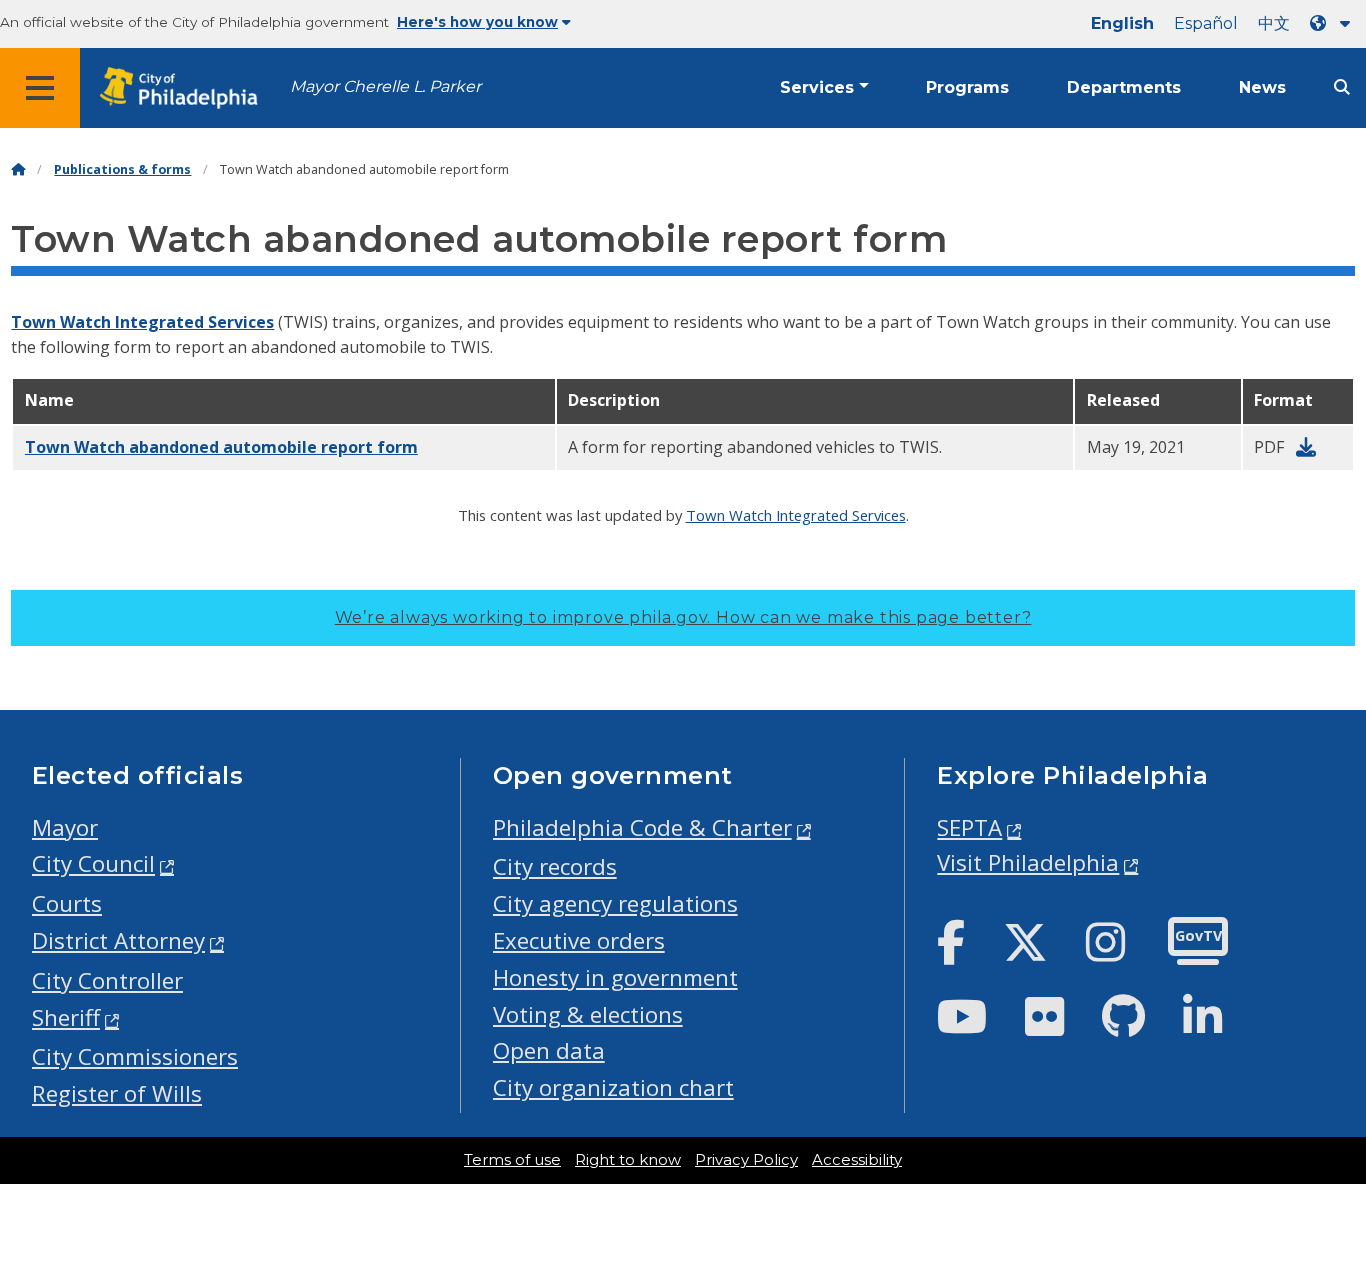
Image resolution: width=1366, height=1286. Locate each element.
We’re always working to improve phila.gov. (683, 617)
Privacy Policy (746, 1160)
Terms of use (512, 1160)
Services (817, 87)
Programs (967, 87)
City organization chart (613, 1087)
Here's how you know (477, 22)
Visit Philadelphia (1028, 862)
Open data (549, 1050)
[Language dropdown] (1334, 23)
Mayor (65, 827)
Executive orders (579, 940)
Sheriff (66, 1017)
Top (1322, 1210)
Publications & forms (122, 169)
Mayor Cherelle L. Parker (385, 86)
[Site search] (1342, 87)
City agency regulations (615, 903)
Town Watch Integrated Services (142, 322)
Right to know (628, 1160)
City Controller (107, 980)
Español (1206, 23)
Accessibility (857, 1160)
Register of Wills (117, 1093)
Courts (67, 903)
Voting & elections (588, 1014)
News (1262, 87)
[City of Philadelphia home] (185, 88)
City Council (93, 863)
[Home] (18, 169)
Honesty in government (615, 977)
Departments (1124, 87)
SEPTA (969, 827)
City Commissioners (135, 1056)
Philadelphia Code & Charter (642, 827)
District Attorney (118, 940)
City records (555, 866)
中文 (1274, 23)
